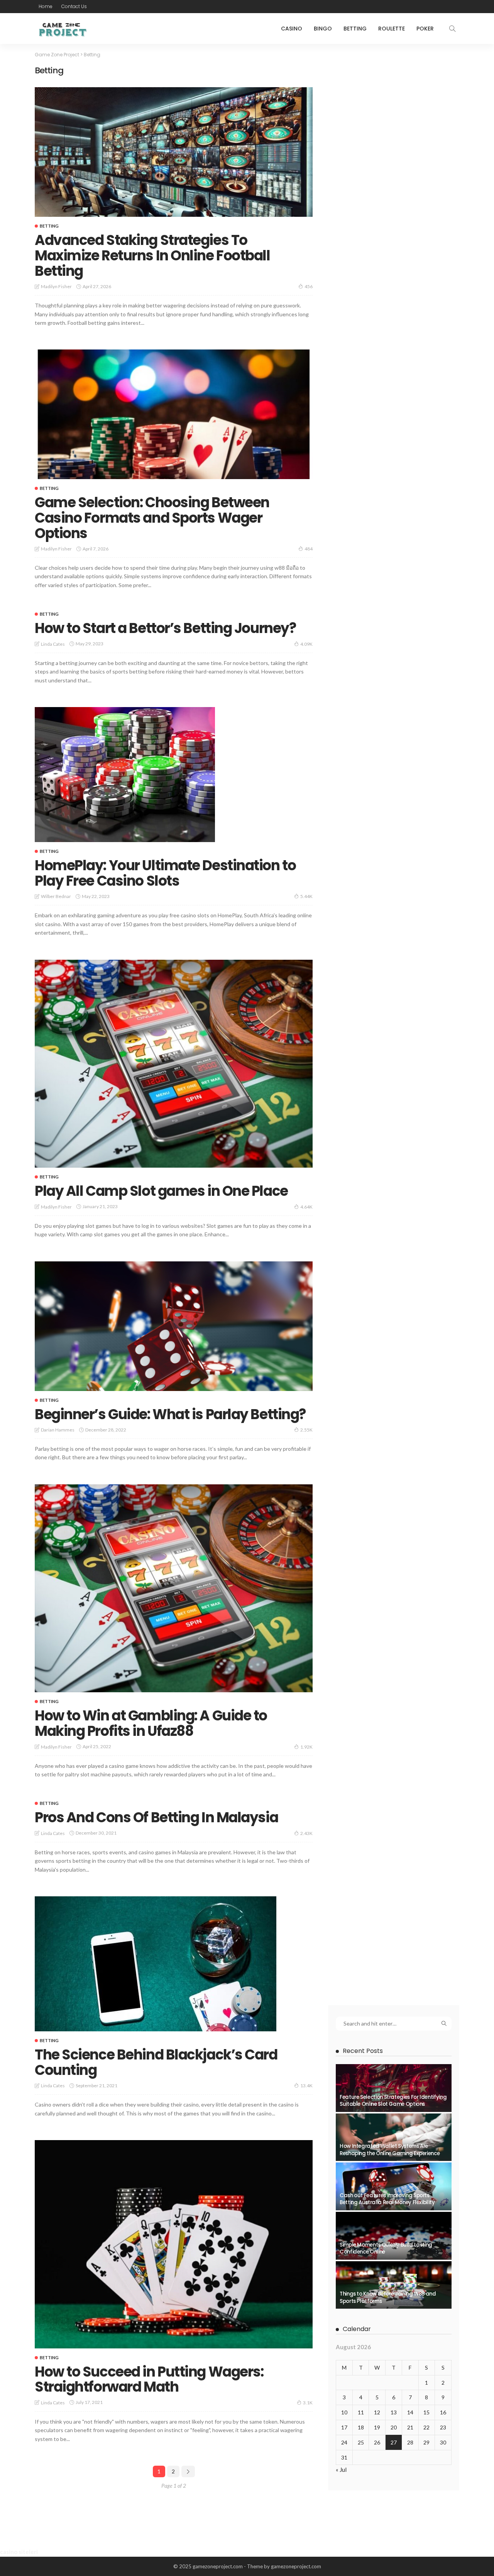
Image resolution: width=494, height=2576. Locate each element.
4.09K (306, 644)
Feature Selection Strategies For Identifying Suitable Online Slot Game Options (393, 2101)
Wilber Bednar (56, 896)
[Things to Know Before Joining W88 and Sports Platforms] (394, 2285)
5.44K (306, 896)
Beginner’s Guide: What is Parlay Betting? (170, 1414)
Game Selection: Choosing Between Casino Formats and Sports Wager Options (152, 518)
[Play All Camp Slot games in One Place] (174, 1064)
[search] (452, 29)
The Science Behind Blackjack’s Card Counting (156, 2062)
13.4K (306, 2086)
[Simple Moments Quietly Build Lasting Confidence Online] (394, 2236)
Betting (355, 29)
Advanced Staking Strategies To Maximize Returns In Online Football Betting (152, 255)
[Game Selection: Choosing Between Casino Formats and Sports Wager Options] (174, 414)
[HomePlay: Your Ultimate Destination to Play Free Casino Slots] (125, 775)
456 (309, 286)
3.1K (308, 2403)
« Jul (341, 2470)
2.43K (306, 1833)
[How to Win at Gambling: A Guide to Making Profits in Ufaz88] (174, 1588)
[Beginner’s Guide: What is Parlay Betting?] (174, 1326)
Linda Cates (53, 644)
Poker (425, 29)
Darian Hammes (58, 1430)
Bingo (323, 29)
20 (394, 2427)
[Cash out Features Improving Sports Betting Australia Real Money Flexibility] (394, 2186)
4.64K (306, 1207)
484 (309, 549)
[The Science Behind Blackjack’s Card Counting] (156, 1964)
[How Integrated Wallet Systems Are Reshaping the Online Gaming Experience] (394, 2137)
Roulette (392, 29)
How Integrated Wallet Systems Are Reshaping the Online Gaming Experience (390, 2150)
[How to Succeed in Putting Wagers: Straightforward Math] (174, 2244)
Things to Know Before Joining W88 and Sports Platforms (388, 2297)
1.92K (306, 1747)
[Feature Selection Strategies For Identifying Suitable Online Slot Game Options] (394, 2088)
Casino (292, 29)
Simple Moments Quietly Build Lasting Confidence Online (386, 2248)
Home (46, 6)
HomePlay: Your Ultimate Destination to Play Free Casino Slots (165, 873)
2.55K (306, 1430)
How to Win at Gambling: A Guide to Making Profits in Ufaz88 (151, 1723)
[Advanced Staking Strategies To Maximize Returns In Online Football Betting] (174, 152)
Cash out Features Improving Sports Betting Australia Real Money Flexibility (387, 2199)
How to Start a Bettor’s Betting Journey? (165, 628)
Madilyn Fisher (56, 286)
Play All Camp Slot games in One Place (161, 1191)
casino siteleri (19, 2552)
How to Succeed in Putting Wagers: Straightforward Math (149, 2379)
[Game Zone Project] (62, 29)
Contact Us (74, 6)
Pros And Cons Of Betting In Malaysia (156, 1817)
